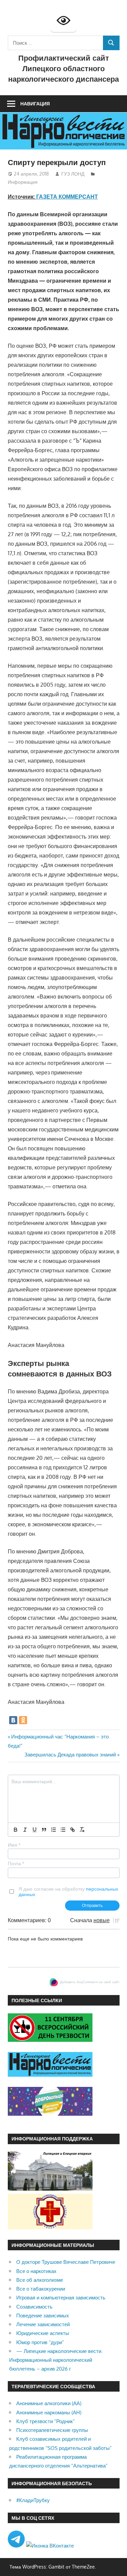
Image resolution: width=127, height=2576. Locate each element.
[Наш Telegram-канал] (17, 2546)
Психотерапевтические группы (52, 2430)
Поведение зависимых (43, 2316)
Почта (16, 1864)
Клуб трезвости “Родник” (46, 2421)
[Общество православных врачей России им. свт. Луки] (50, 2227)
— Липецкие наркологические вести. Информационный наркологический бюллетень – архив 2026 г (56, 2360)
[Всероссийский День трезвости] (50, 2040)
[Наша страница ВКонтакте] (50, 2546)
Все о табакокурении (41, 2289)
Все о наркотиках (36, 2271)
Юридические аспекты (43, 2333)
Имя (14, 1845)
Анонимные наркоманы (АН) (49, 2412)
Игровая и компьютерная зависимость (61, 2298)
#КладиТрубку (33, 2500)
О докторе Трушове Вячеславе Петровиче (66, 2262)
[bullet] (63, 1830)
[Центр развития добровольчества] (50, 2114)
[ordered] (54, 1830)
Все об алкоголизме (40, 2280)
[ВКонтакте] (13, 1720)
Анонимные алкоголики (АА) (49, 2403)
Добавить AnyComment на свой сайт (90, 1982)
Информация (23, 182)
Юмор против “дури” (40, 2342)
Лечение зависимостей (43, 2324)
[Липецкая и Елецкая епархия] (50, 2189)
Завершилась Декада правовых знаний (70, 1755)
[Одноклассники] (23, 1720)
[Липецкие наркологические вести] (50, 2075)
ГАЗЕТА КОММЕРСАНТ (67, 197)
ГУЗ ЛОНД (73, 174)
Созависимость (34, 2307)
